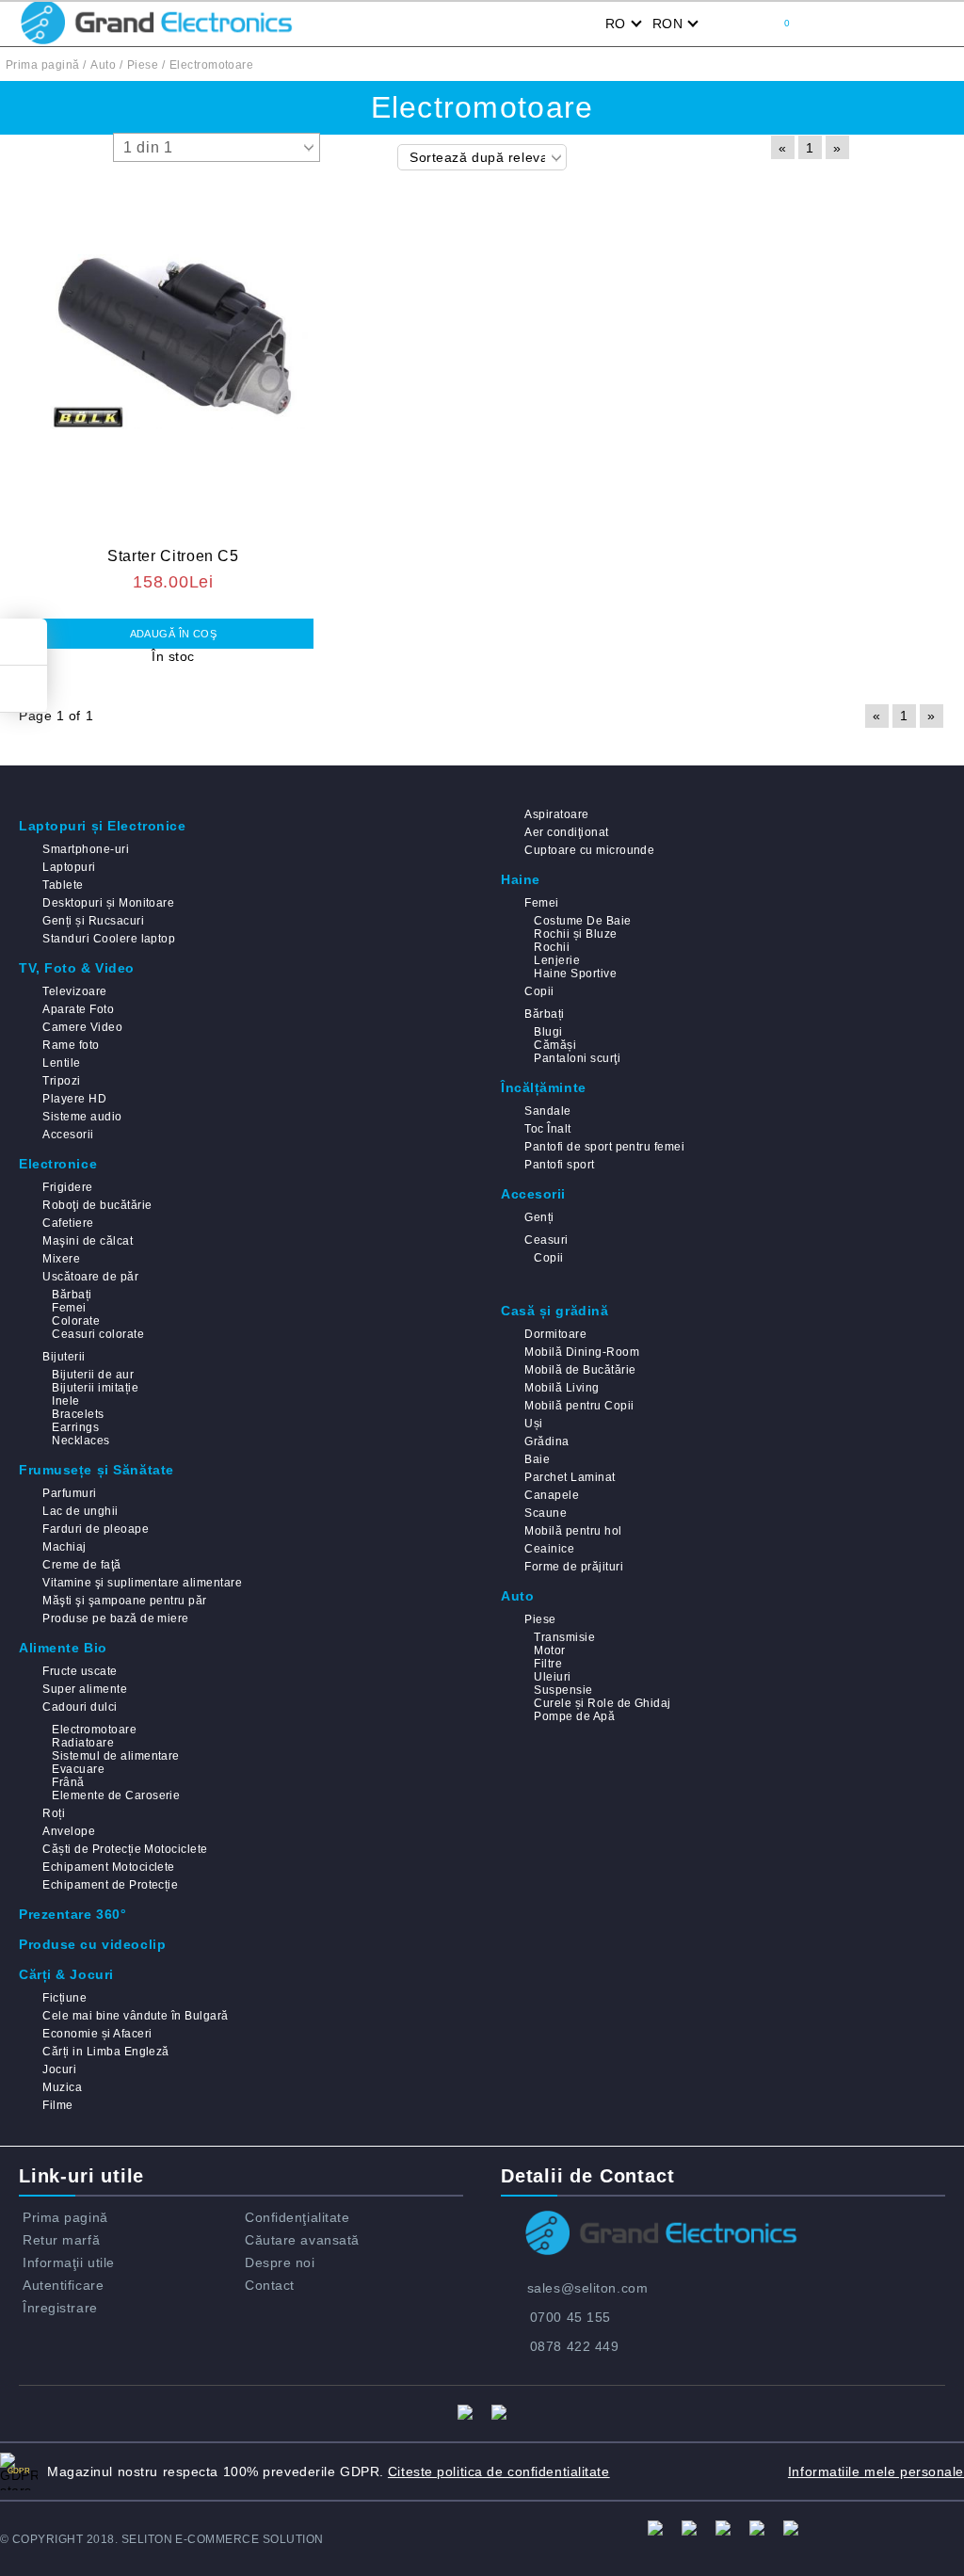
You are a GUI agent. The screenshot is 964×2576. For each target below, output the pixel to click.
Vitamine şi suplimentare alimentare (142, 1583)
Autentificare (63, 2285)
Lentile (61, 1063)
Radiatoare (83, 1743)
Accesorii (68, 1135)
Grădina (546, 1441)
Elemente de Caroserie (116, 1795)
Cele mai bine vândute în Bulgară (135, 2016)
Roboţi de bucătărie (97, 1205)
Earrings (75, 1427)
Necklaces (80, 1441)
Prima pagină (65, 2217)
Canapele (552, 1495)
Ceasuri (546, 1240)
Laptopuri (69, 867)
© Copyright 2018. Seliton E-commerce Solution (162, 2539)
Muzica (62, 2087)
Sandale (547, 1111)
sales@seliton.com (588, 2288)
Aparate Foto (78, 1009)
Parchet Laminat (570, 1477)
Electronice (58, 1164)
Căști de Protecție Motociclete (125, 1849)
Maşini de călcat (88, 1241)
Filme (57, 2105)
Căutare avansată (302, 2240)
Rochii (552, 947)
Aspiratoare (556, 814)
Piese (540, 1619)
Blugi (548, 1032)
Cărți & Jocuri (66, 1974)
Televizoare (74, 991)
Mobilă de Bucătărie (580, 1370)
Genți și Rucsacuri (93, 921)
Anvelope (69, 1831)
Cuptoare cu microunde (589, 850)
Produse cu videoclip (92, 1944)
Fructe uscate (80, 1671)
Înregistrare (60, 2308)
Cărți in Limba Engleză (106, 2052)
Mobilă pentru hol (573, 1531)
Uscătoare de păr (90, 1277)
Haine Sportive (575, 974)
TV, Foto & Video (77, 968)
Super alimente (85, 1689)
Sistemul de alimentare (116, 1756)
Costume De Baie (582, 921)
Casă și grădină (554, 1311)
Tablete (63, 885)
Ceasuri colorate (98, 1334)
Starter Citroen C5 (173, 556)
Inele (65, 1401)
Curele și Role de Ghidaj (602, 1703)
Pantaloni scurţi (577, 1058)
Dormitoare (555, 1334)
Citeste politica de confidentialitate (499, 2471)
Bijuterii (64, 1357)
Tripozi (61, 1081)
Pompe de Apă (574, 1716)
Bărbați (544, 1014)
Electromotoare (94, 1730)
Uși (533, 1424)
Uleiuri (552, 1677)
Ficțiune (64, 1998)
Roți (54, 1813)
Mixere (61, 1259)
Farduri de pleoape (96, 1529)
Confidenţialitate (297, 2217)
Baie (537, 1459)
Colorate (76, 1321)
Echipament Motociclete (109, 1867)
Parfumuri (69, 1493)
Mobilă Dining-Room (582, 1352)
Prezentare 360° (72, 1914)
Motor (549, 1650)
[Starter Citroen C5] (173, 386)
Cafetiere (68, 1223)
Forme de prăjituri (574, 1567)
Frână (68, 1782)
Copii (539, 991)
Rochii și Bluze (575, 934)
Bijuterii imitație (95, 1388)
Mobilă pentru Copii (579, 1406)
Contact (270, 2285)
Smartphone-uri (86, 849)
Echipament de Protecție (110, 1885)
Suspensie (563, 1690)
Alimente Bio (63, 1648)
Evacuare (78, 1769)
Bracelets (78, 1414)
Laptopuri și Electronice (102, 826)
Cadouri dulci (80, 1707)
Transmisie (564, 1637)
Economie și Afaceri (97, 2034)
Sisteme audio (82, 1117)
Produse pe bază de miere (116, 1618)
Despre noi (280, 2262)
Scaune (546, 1513)
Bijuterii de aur (93, 1375)
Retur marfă (61, 2240)
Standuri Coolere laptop (109, 939)
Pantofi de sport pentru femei (604, 1147)
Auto (517, 1596)
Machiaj (64, 1547)
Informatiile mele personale (876, 2471)
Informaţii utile (69, 2262)
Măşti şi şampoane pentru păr (124, 1601)
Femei (541, 903)
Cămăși (555, 1045)
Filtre (548, 1664)
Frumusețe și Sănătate (96, 1470)
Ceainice (549, 1549)
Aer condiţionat (566, 832)
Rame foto (71, 1045)
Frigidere (67, 1187)
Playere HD (74, 1099)
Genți (539, 1217)
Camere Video (82, 1027)
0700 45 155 (570, 2317)
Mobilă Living (562, 1388)
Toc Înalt (547, 1129)
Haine (521, 879)
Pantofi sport (559, 1165)
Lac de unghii (80, 1511)
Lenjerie (557, 960)
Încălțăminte (544, 1087)
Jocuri (59, 2069)
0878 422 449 (575, 2346)
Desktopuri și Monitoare (108, 903)
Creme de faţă (81, 1565)
